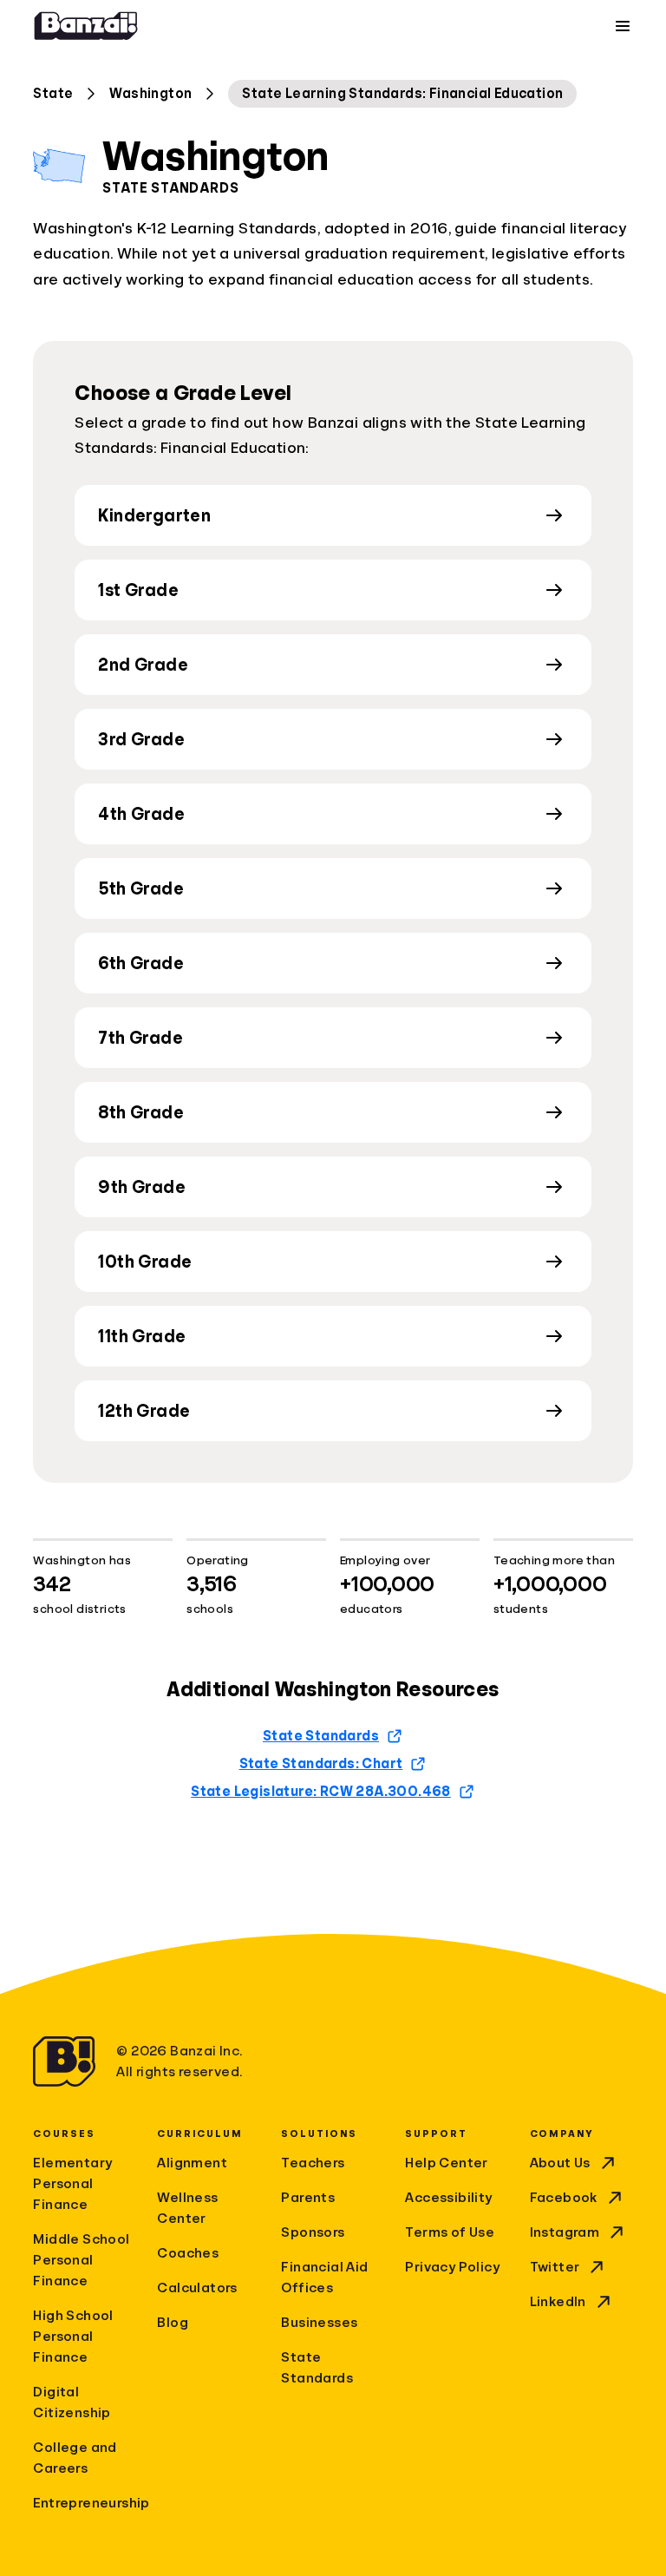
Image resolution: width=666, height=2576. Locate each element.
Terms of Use (450, 2232)
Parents (308, 2198)
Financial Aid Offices (324, 2278)
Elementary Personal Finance (72, 2184)
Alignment (192, 2163)
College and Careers (75, 2458)
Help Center (446, 2163)
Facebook (564, 2198)
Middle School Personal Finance (81, 2260)
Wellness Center (187, 2208)
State (53, 94)
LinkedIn (558, 2302)
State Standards (317, 2368)
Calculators (197, 2288)
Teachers (313, 2163)
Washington (150, 94)
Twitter (555, 2267)
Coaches (188, 2253)
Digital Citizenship (72, 2402)
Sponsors (313, 2232)
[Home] (86, 26)
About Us (560, 2163)
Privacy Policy (452, 2267)
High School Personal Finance (73, 2337)
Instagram (565, 2232)
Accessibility (448, 2198)
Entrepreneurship (85, 2503)
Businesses (319, 2323)
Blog (173, 2323)
